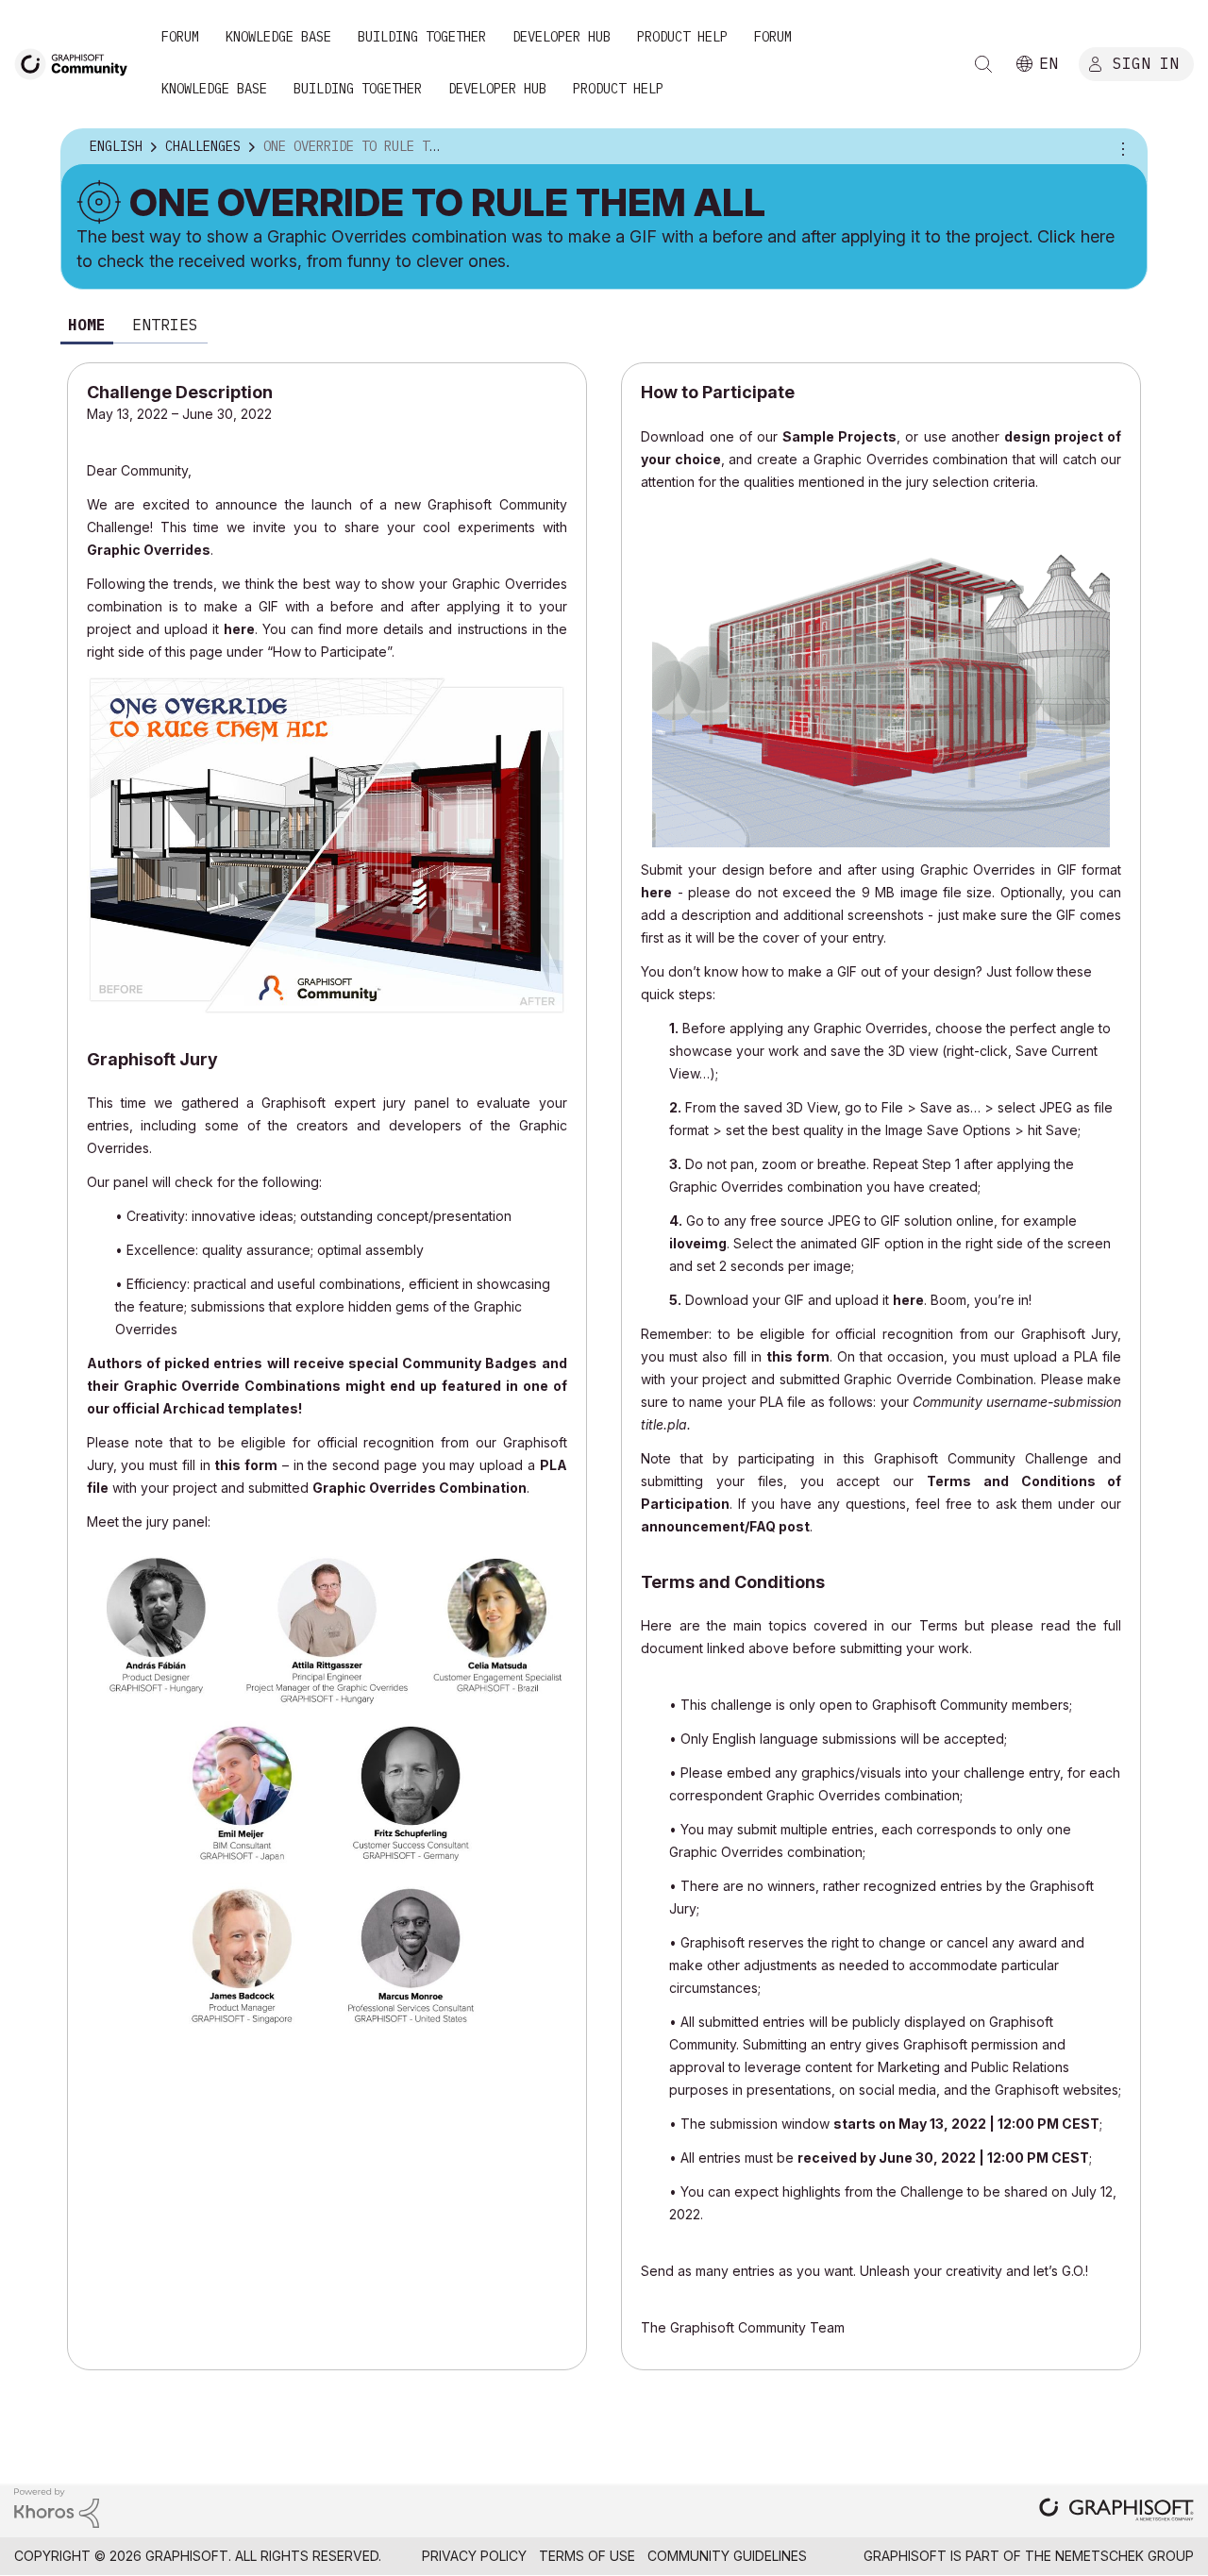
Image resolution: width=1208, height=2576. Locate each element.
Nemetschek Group (1124, 2556)
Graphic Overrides (149, 550)
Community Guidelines (727, 2556)
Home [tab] (87, 325)
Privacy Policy (474, 2556)
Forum (180, 37)
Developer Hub (562, 37)
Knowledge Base (278, 37)
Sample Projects (839, 436)
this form (246, 1465)
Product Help (682, 37)
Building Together (422, 37)
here (239, 629)
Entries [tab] (165, 325)
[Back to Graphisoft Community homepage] (77, 63)
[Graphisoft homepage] (1116, 2511)
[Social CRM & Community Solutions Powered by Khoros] (57, 2507)
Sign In (1146, 63)
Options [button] (1120, 147)
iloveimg (698, 1243)
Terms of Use (587, 2556)
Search (983, 64)
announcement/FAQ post (725, 1526)
